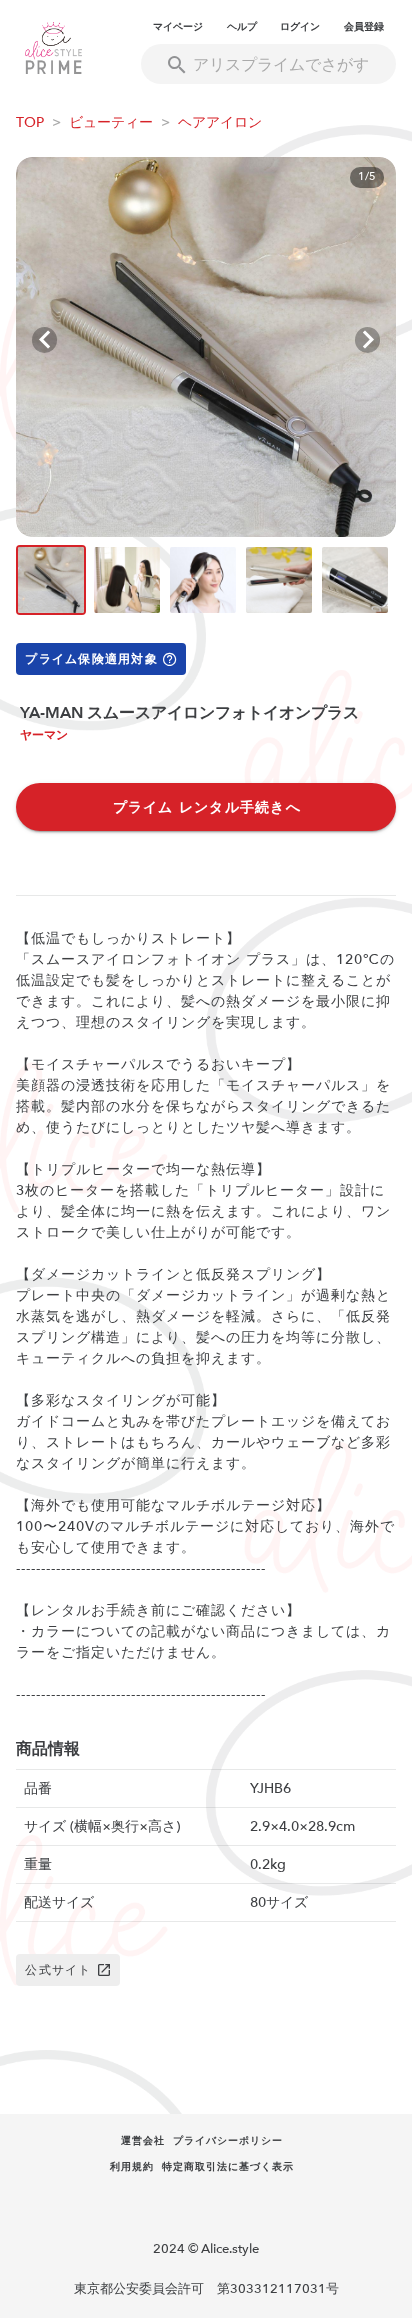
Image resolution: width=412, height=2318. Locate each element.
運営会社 (143, 2141)
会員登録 (364, 27)
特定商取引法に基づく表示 (228, 2167)
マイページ (178, 27)
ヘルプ (242, 27)
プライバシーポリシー (228, 2141)
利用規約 (132, 2167)
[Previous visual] (44, 340)
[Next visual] (367, 340)
